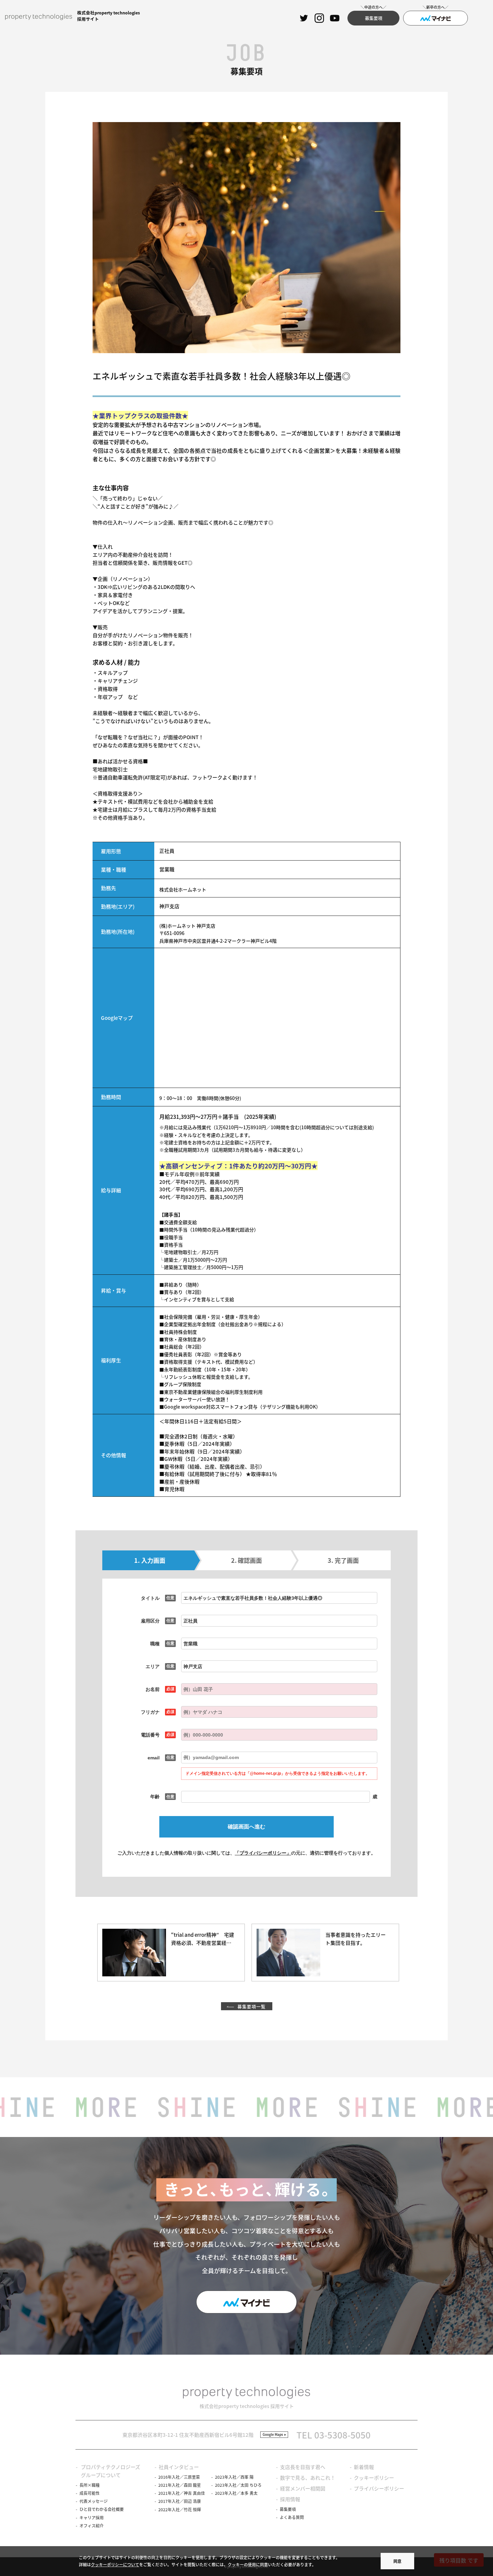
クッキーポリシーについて (115, 2564)
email (154, 1758)
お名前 (153, 1689)
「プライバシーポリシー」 (263, 1853)
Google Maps (273, 2434)
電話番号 (150, 1735)
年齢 (155, 1797)
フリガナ (150, 1712)
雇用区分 (150, 1621)
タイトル (150, 1598)
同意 (397, 2561)
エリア (153, 1666)
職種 (155, 1644)
